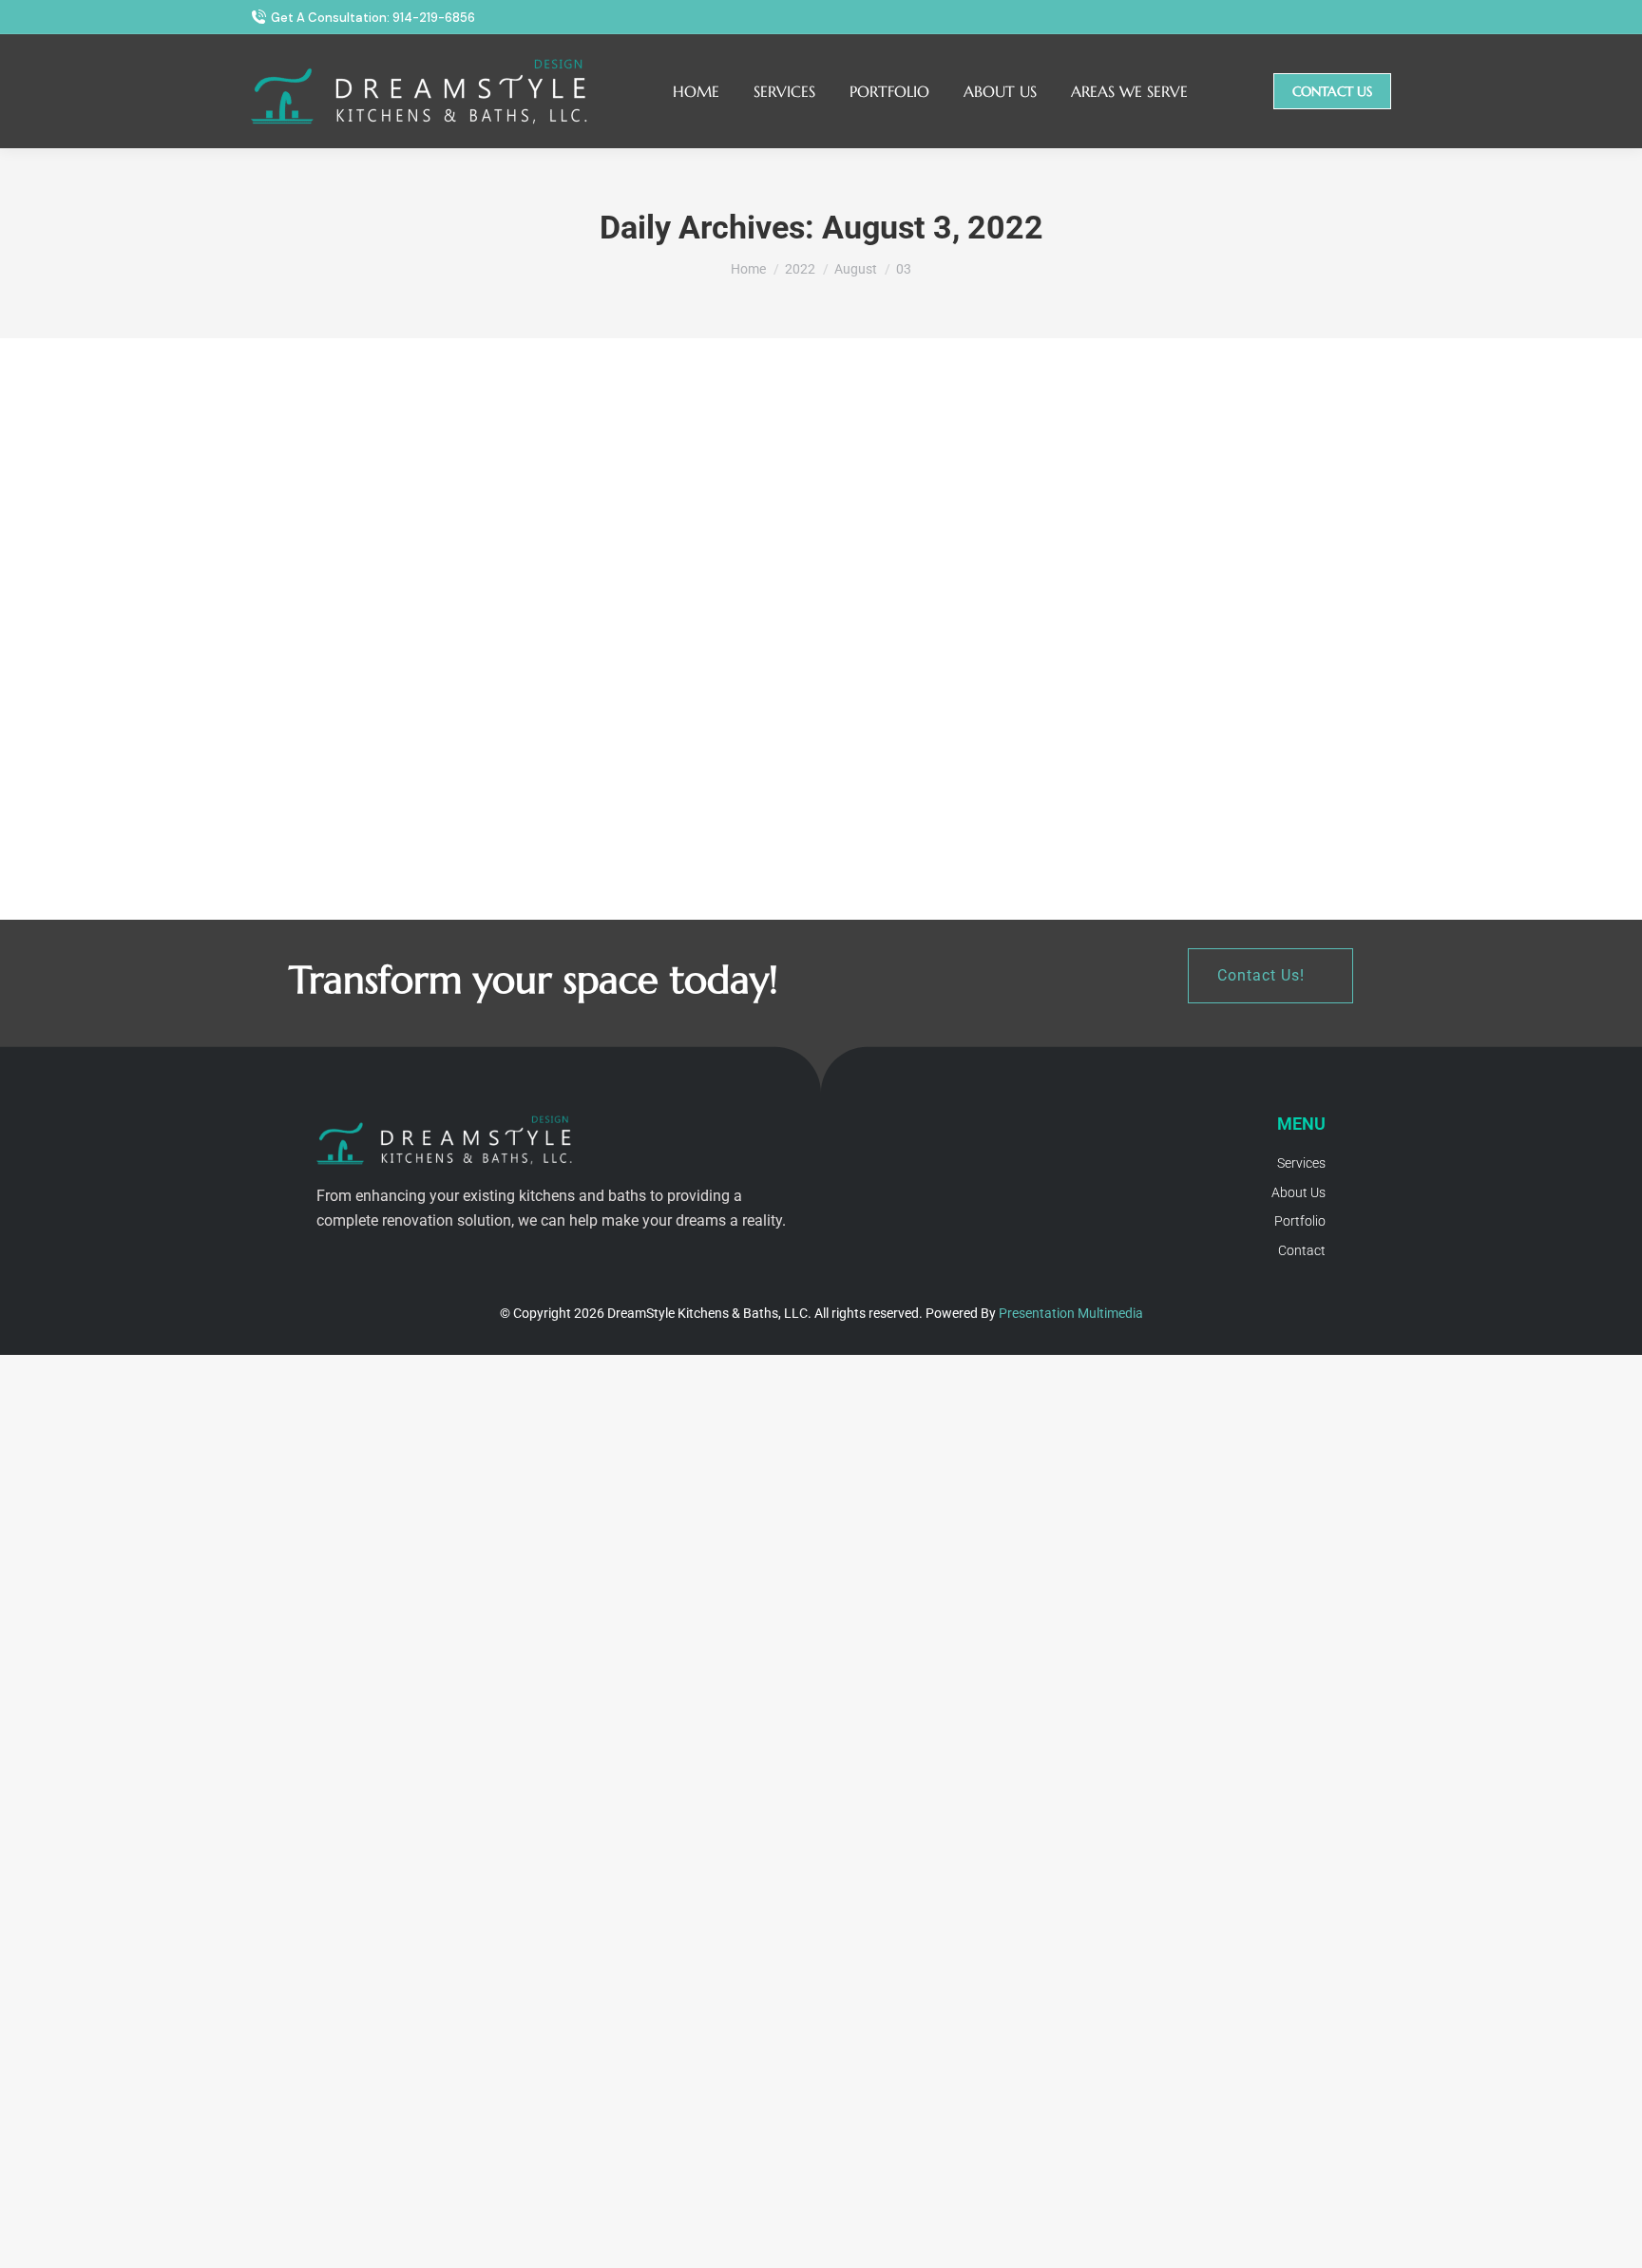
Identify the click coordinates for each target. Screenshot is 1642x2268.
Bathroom (663, 770)
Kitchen (271, 770)
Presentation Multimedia (1071, 1313)
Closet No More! (705, 738)
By (354, 770)
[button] (1270, 976)
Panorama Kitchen (329, 738)
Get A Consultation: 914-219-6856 (373, 18)
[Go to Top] (1613, 2239)
